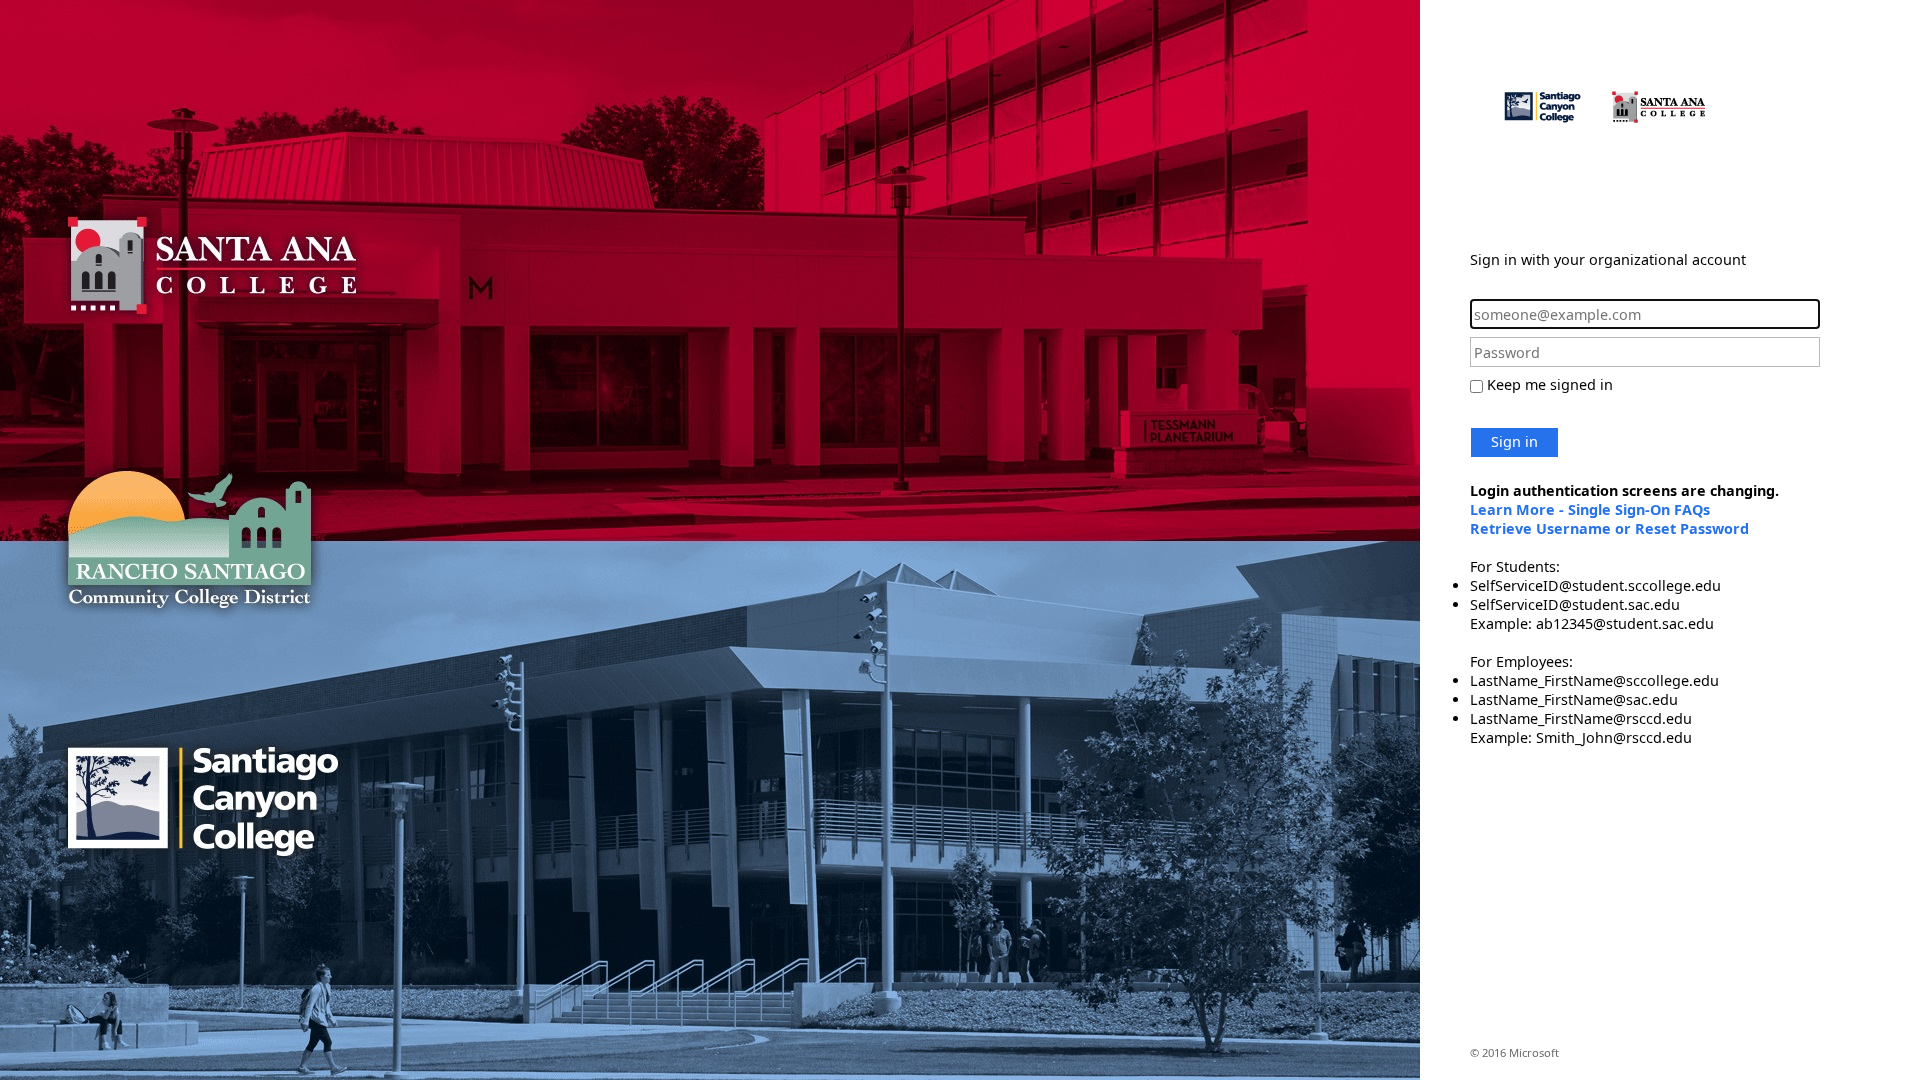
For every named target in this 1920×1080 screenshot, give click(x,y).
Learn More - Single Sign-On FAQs (1590, 509)
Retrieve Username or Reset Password (1609, 528)
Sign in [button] (1514, 441)
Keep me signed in (1550, 384)
